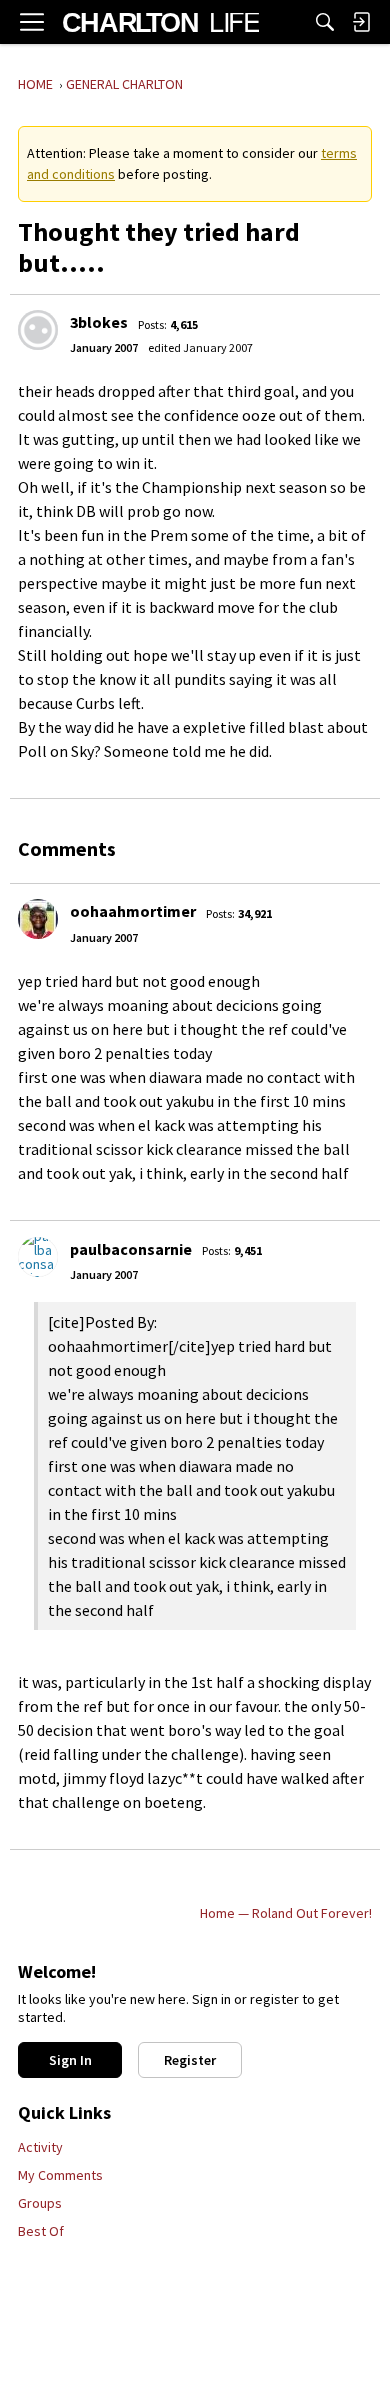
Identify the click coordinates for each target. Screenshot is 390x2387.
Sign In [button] (70, 2060)
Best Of (41, 2231)
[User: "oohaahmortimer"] (38, 919)
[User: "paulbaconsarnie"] (38, 1257)
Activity (40, 2147)
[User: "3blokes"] (38, 330)
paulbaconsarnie (131, 1249)
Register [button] (190, 2060)
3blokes (99, 322)
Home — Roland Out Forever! (286, 1913)
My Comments (60, 2175)
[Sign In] (361, 22)
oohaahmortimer (133, 911)
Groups (40, 2203)
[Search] (325, 22)
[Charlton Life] (160, 22)
